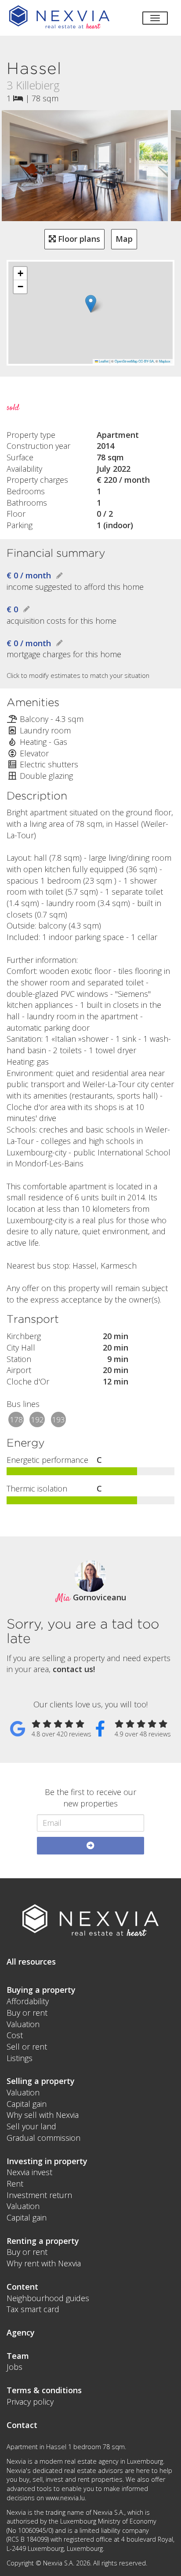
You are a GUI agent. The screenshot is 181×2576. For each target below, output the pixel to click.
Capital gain (27, 2104)
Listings (20, 2058)
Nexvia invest (29, 2172)
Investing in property (47, 2161)
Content (22, 2287)
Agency (21, 2332)
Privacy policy (30, 2402)
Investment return (39, 2195)
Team (18, 2356)
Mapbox (165, 361)
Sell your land (31, 2126)
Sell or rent (27, 2047)
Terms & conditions (44, 2390)
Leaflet (103, 361)
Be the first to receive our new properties (90, 1798)
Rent (15, 2184)
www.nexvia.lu (65, 2498)
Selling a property (41, 2081)
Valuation (23, 2024)
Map (124, 239)
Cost (15, 2035)
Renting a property (43, 2241)
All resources (31, 1962)
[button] (91, 304)
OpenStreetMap (126, 361)
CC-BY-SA (146, 361)
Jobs (14, 2367)
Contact (22, 2425)
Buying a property (41, 1990)
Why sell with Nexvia (43, 2115)
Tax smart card (33, 2309)
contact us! (74, 1669)
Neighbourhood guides (48, 2298)
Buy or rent (27, 2013)
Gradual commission (43, 2138)
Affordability (28, 2001)
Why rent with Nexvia (44, 2263)
